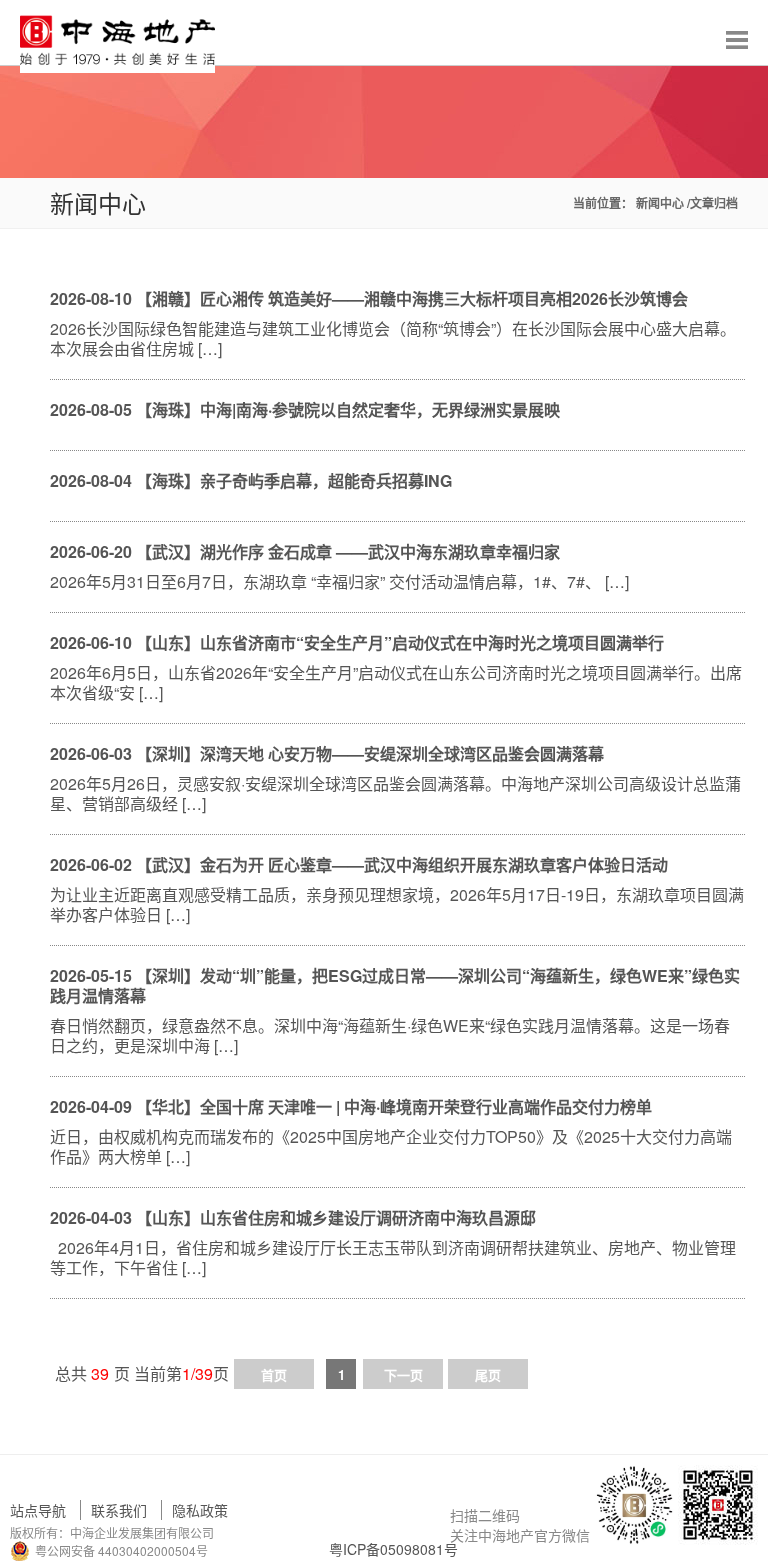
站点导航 (38, 1510)
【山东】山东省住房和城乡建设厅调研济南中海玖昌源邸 (336, 1217)
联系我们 (119, 1510)
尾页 (488, 1374)
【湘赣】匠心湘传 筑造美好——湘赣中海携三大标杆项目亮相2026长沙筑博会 (412, 298)
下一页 (403, 1374)
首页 (274, 1374)
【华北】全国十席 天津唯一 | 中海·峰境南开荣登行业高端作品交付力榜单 (394, 1106)
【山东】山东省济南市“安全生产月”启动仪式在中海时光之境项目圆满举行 (400, 642)
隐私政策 (200, 1510)
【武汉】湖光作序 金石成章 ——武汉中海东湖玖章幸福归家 (348, 551)
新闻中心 (661, 203)
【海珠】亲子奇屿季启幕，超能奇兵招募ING (294, 480)
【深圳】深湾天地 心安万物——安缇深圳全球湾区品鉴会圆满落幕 (370, 753)
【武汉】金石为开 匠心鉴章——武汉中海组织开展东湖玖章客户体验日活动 (402, 864)
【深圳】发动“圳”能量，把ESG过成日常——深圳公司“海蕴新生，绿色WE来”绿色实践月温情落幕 (395, 985)
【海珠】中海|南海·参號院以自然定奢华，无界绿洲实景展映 (348, 409)
